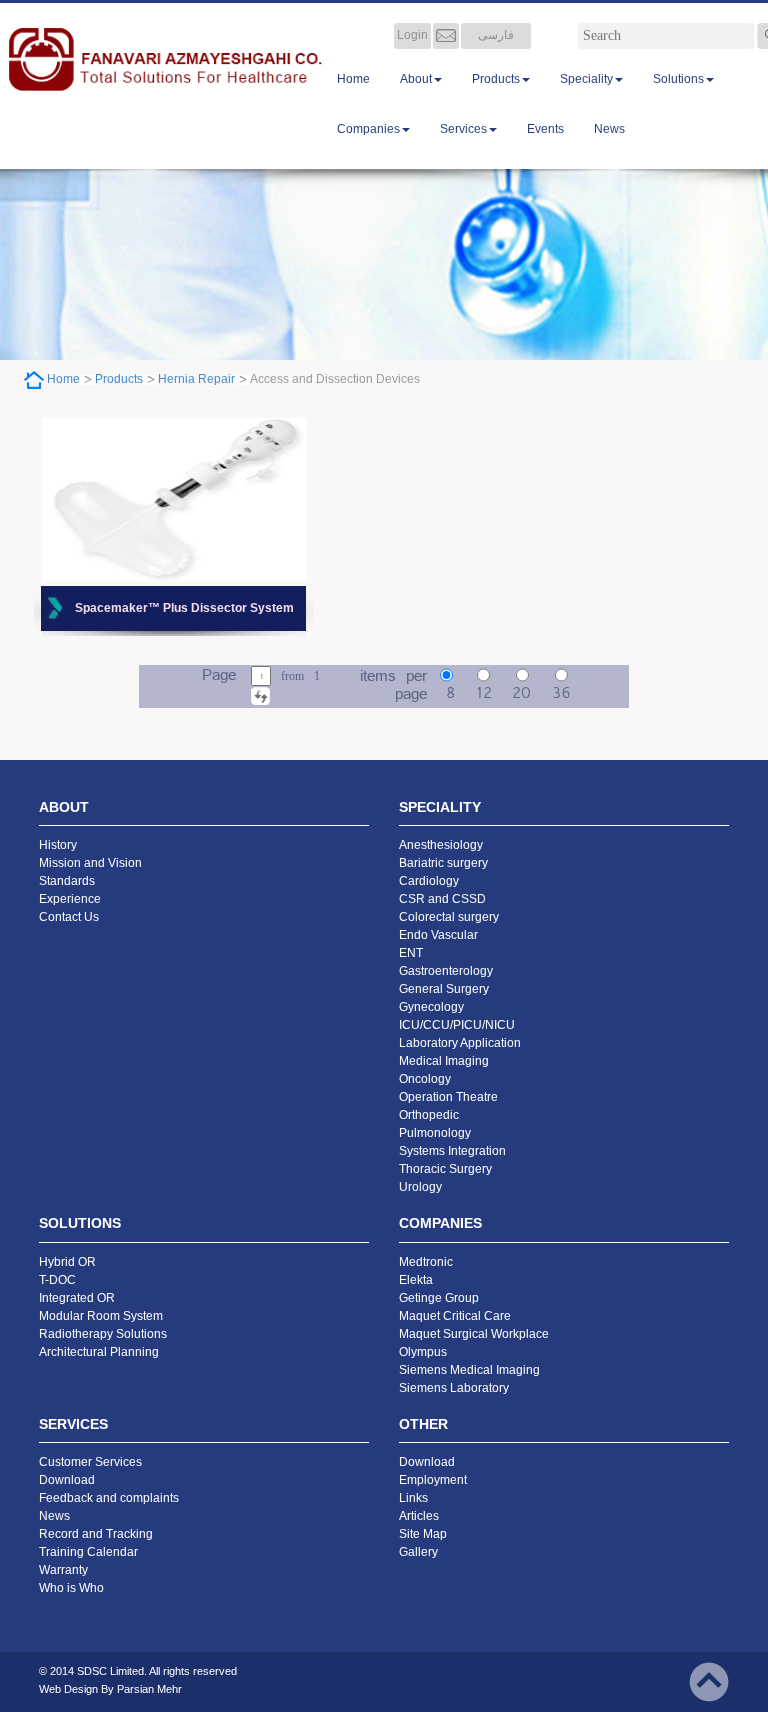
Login (412, 35)
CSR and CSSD (442, 899)
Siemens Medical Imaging (469, 1370)
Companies (368, 129)
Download (67, 1480)
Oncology (425, 1079)
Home (353, 79)
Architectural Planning (99, 1352)
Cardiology (429, 881)
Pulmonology (435, 1133)
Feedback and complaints (109, 1498)
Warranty (63, 1570)
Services (463, 129)
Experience (70, 899)
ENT (411, 953)
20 (521, 694)
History (58, 845)
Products (496, 79)
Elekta (416, 1280)
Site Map (423, 1534)
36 (561, 694)
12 (484, 694)
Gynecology (431, 1007)
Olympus (423, 1352)
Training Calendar (88, 1552)
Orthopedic (429, 1115)
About (416, 79)
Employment (433, 1480)
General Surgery (444, 989)
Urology (420, 1187)
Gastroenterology (446, 971)
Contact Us (69, 917)
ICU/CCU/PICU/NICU (457, 1025)
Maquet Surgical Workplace (474, 1334)
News (609, 129)
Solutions (678, 79)
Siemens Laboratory (454, 1388)
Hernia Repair (196, 379)
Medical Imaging (444, 1061)
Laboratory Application (460, 1043)
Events (545, 129)
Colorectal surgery (449, 917)
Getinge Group (439, 1298)
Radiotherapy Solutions (103, 1334)
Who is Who (71, 1588)
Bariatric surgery (443, 863)
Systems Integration (452, 1151)
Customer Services (90, 1462)
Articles (419, 1516)
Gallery (418, 1552)
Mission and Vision (90, 863)
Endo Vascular (438, 935)
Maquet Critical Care (455, 1316)
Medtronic (426, 1262)
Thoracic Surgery (445, 1169)
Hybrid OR (67, 1262)
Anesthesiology (441, 845)
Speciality (586, 79)
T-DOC (57, 1280)
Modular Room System (101, 1316)
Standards (67, 881)
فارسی (496, 35)
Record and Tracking (96, 1534)
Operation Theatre (448, 1097)
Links (413, 1498)
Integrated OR (77, 1298)
